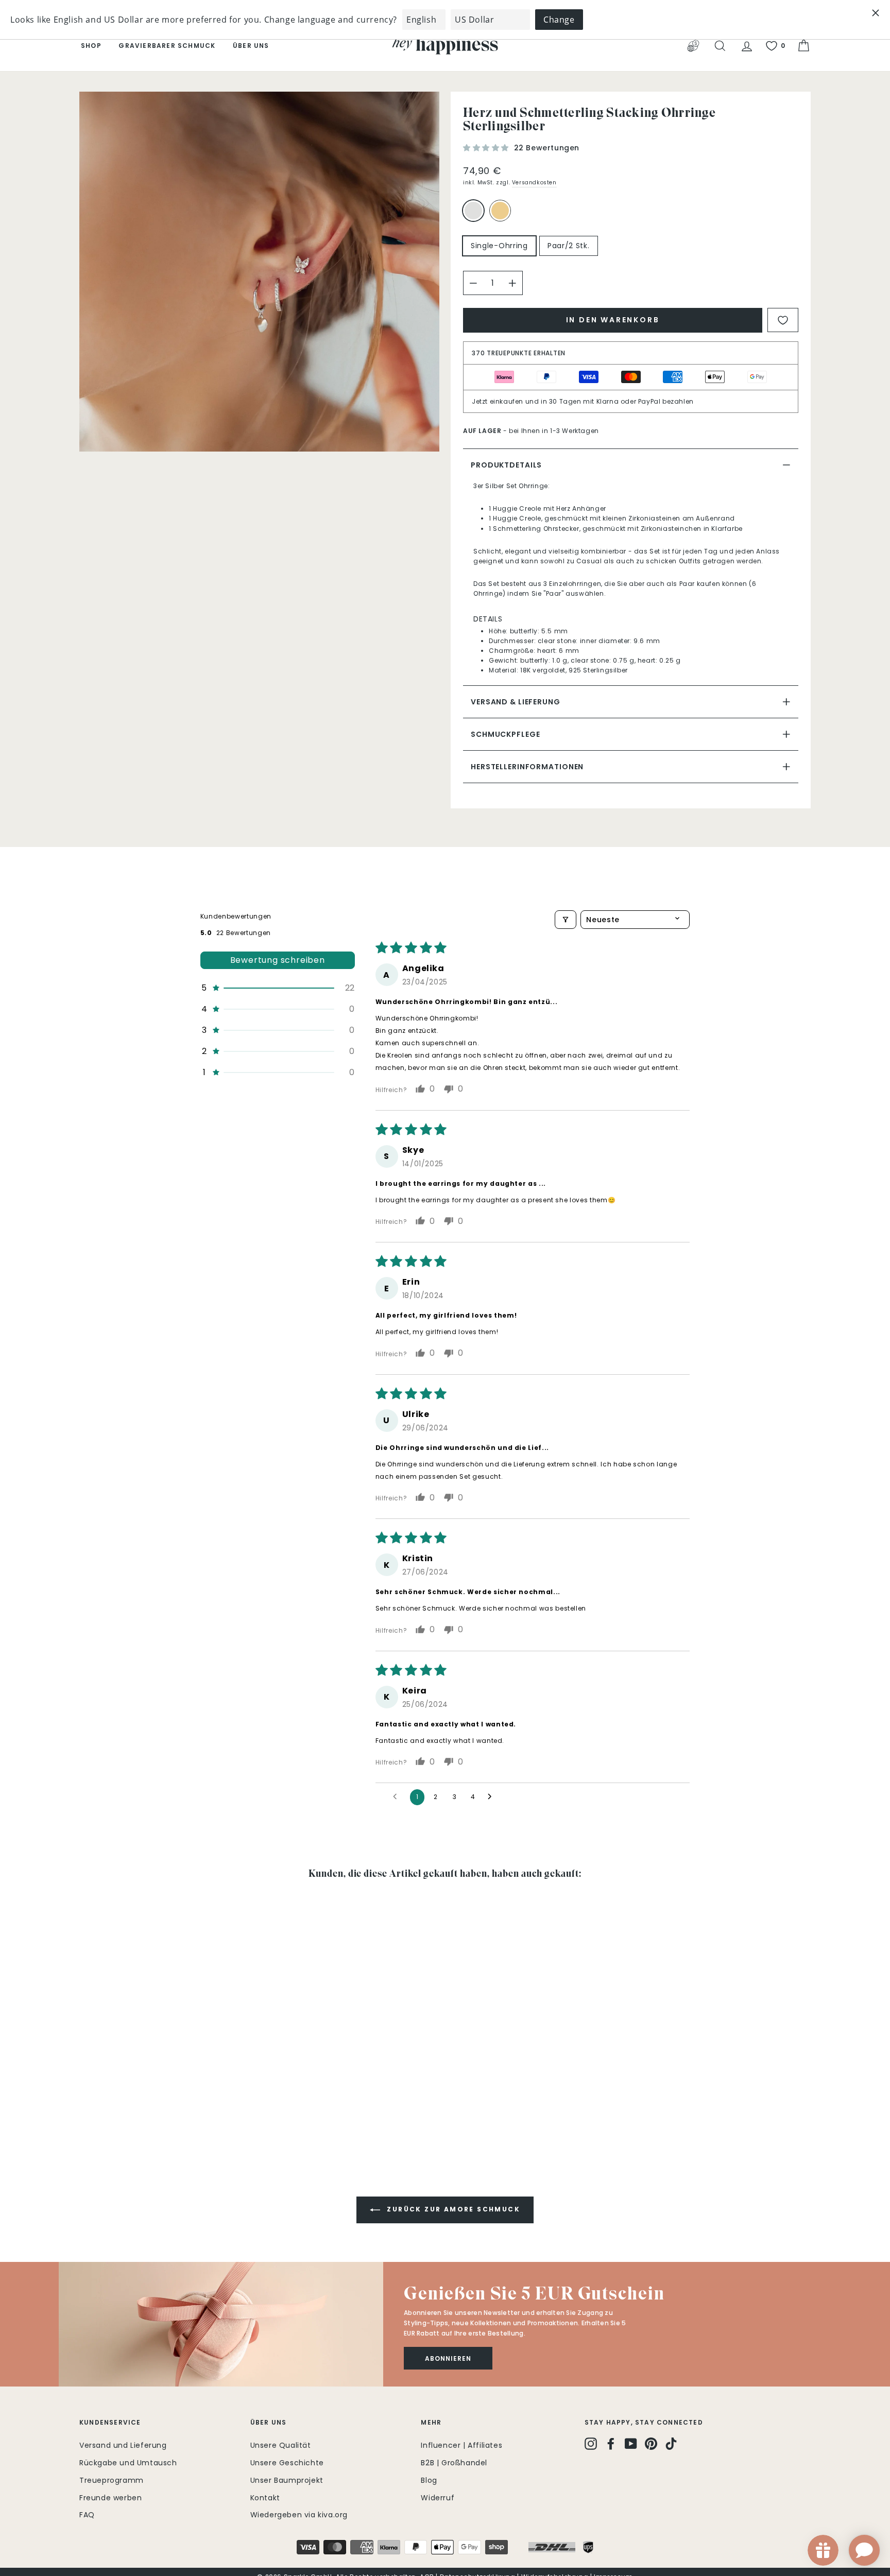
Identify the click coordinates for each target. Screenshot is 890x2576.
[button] (487, 148)
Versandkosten (534, 183)
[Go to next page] (492, 1797)
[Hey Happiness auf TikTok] (671, 2444)
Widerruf (438, 2498)
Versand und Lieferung (123, 2445)
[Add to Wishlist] (783, 320)
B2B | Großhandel (454, 2463)
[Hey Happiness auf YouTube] (631, 2444)
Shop (91, 46)
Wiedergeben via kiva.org (299, 2515)
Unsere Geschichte (287, 2463)
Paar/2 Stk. (569, 246)
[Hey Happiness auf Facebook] (611, 2444)
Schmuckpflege (505, 734)
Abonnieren (448, 2358)
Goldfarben (500, 211)
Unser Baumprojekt (287, 2480)
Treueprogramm (112, 2480)
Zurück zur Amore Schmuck (452, 2210)
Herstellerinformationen (527, 767)
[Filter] (566, 920)
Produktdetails (506, 465)
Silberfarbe (473, 211)
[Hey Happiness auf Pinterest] (651, 2444)
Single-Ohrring (499, 246)
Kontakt (265, 2498)
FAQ (87, 2515)
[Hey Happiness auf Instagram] (591, 2444)
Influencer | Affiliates (461, 2445)
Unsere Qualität (281, 2445)
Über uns (251, 46)
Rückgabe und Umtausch (128, 2463)
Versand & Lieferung (516, 702)
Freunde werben (110, 2498)
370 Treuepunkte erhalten (519, 353)
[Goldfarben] (502, 215)
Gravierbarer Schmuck (167, 46)
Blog (429, 2480)
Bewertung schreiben (278, 960)
